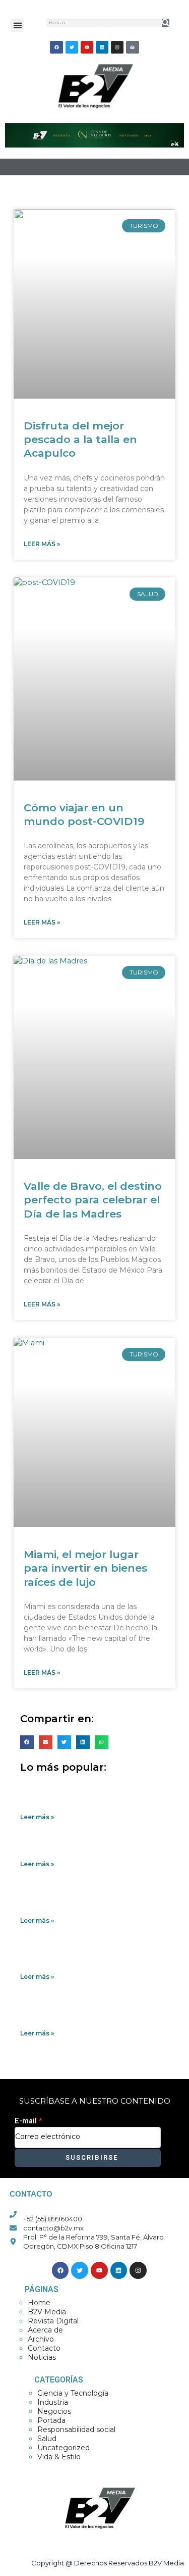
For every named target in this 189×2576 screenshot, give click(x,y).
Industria (53, 2402)
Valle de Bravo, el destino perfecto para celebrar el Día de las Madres (93, 1200)
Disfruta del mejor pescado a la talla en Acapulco (80, 440)
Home (39, 2303)
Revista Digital (53, 2321)
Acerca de (45, 2330)
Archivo (41, 2339)
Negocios (54, 2411)
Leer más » (42, 544)
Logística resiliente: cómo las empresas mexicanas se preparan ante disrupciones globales (93, 2013)
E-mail (28, 2121)
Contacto (44, 2348)
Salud (47, 2439)
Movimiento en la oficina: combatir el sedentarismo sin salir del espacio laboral (87, 1901)
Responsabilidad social (76, 2429)
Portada (51, 2420)
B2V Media (47, 2312)
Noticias (42, 2357)
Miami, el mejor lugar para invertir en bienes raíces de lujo (85, 1568)
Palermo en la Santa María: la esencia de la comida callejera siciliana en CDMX (93, 1849)
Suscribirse (90, 2157)
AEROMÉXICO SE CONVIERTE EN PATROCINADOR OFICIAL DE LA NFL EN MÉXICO (88, 1797)
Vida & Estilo (59, 2457)
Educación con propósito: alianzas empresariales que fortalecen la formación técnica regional (83, 1957)
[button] (17, 26)
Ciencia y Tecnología (73, 2393)
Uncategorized (64, 2448)
